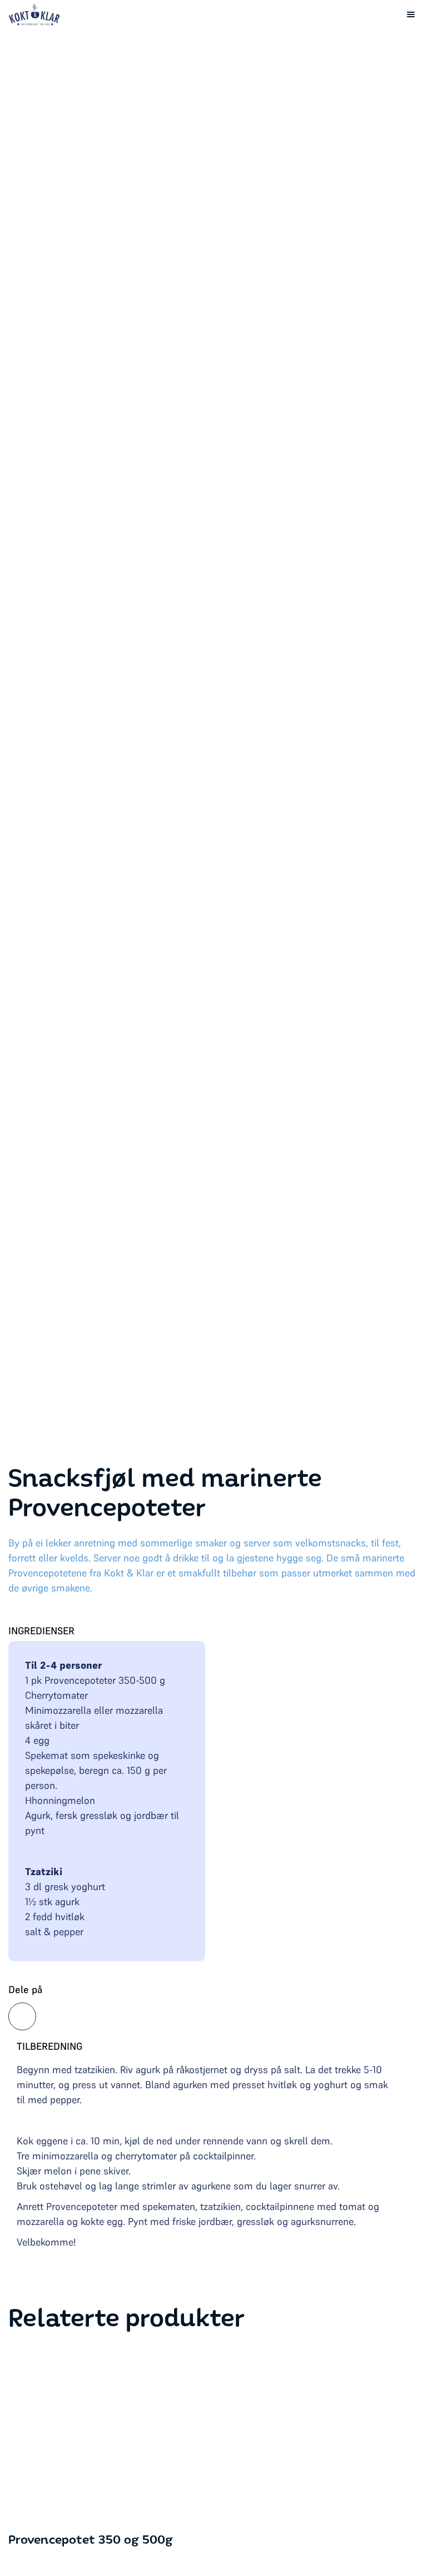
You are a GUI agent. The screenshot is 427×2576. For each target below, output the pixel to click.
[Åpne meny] (411, 14)
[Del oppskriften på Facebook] (22, 2016)
